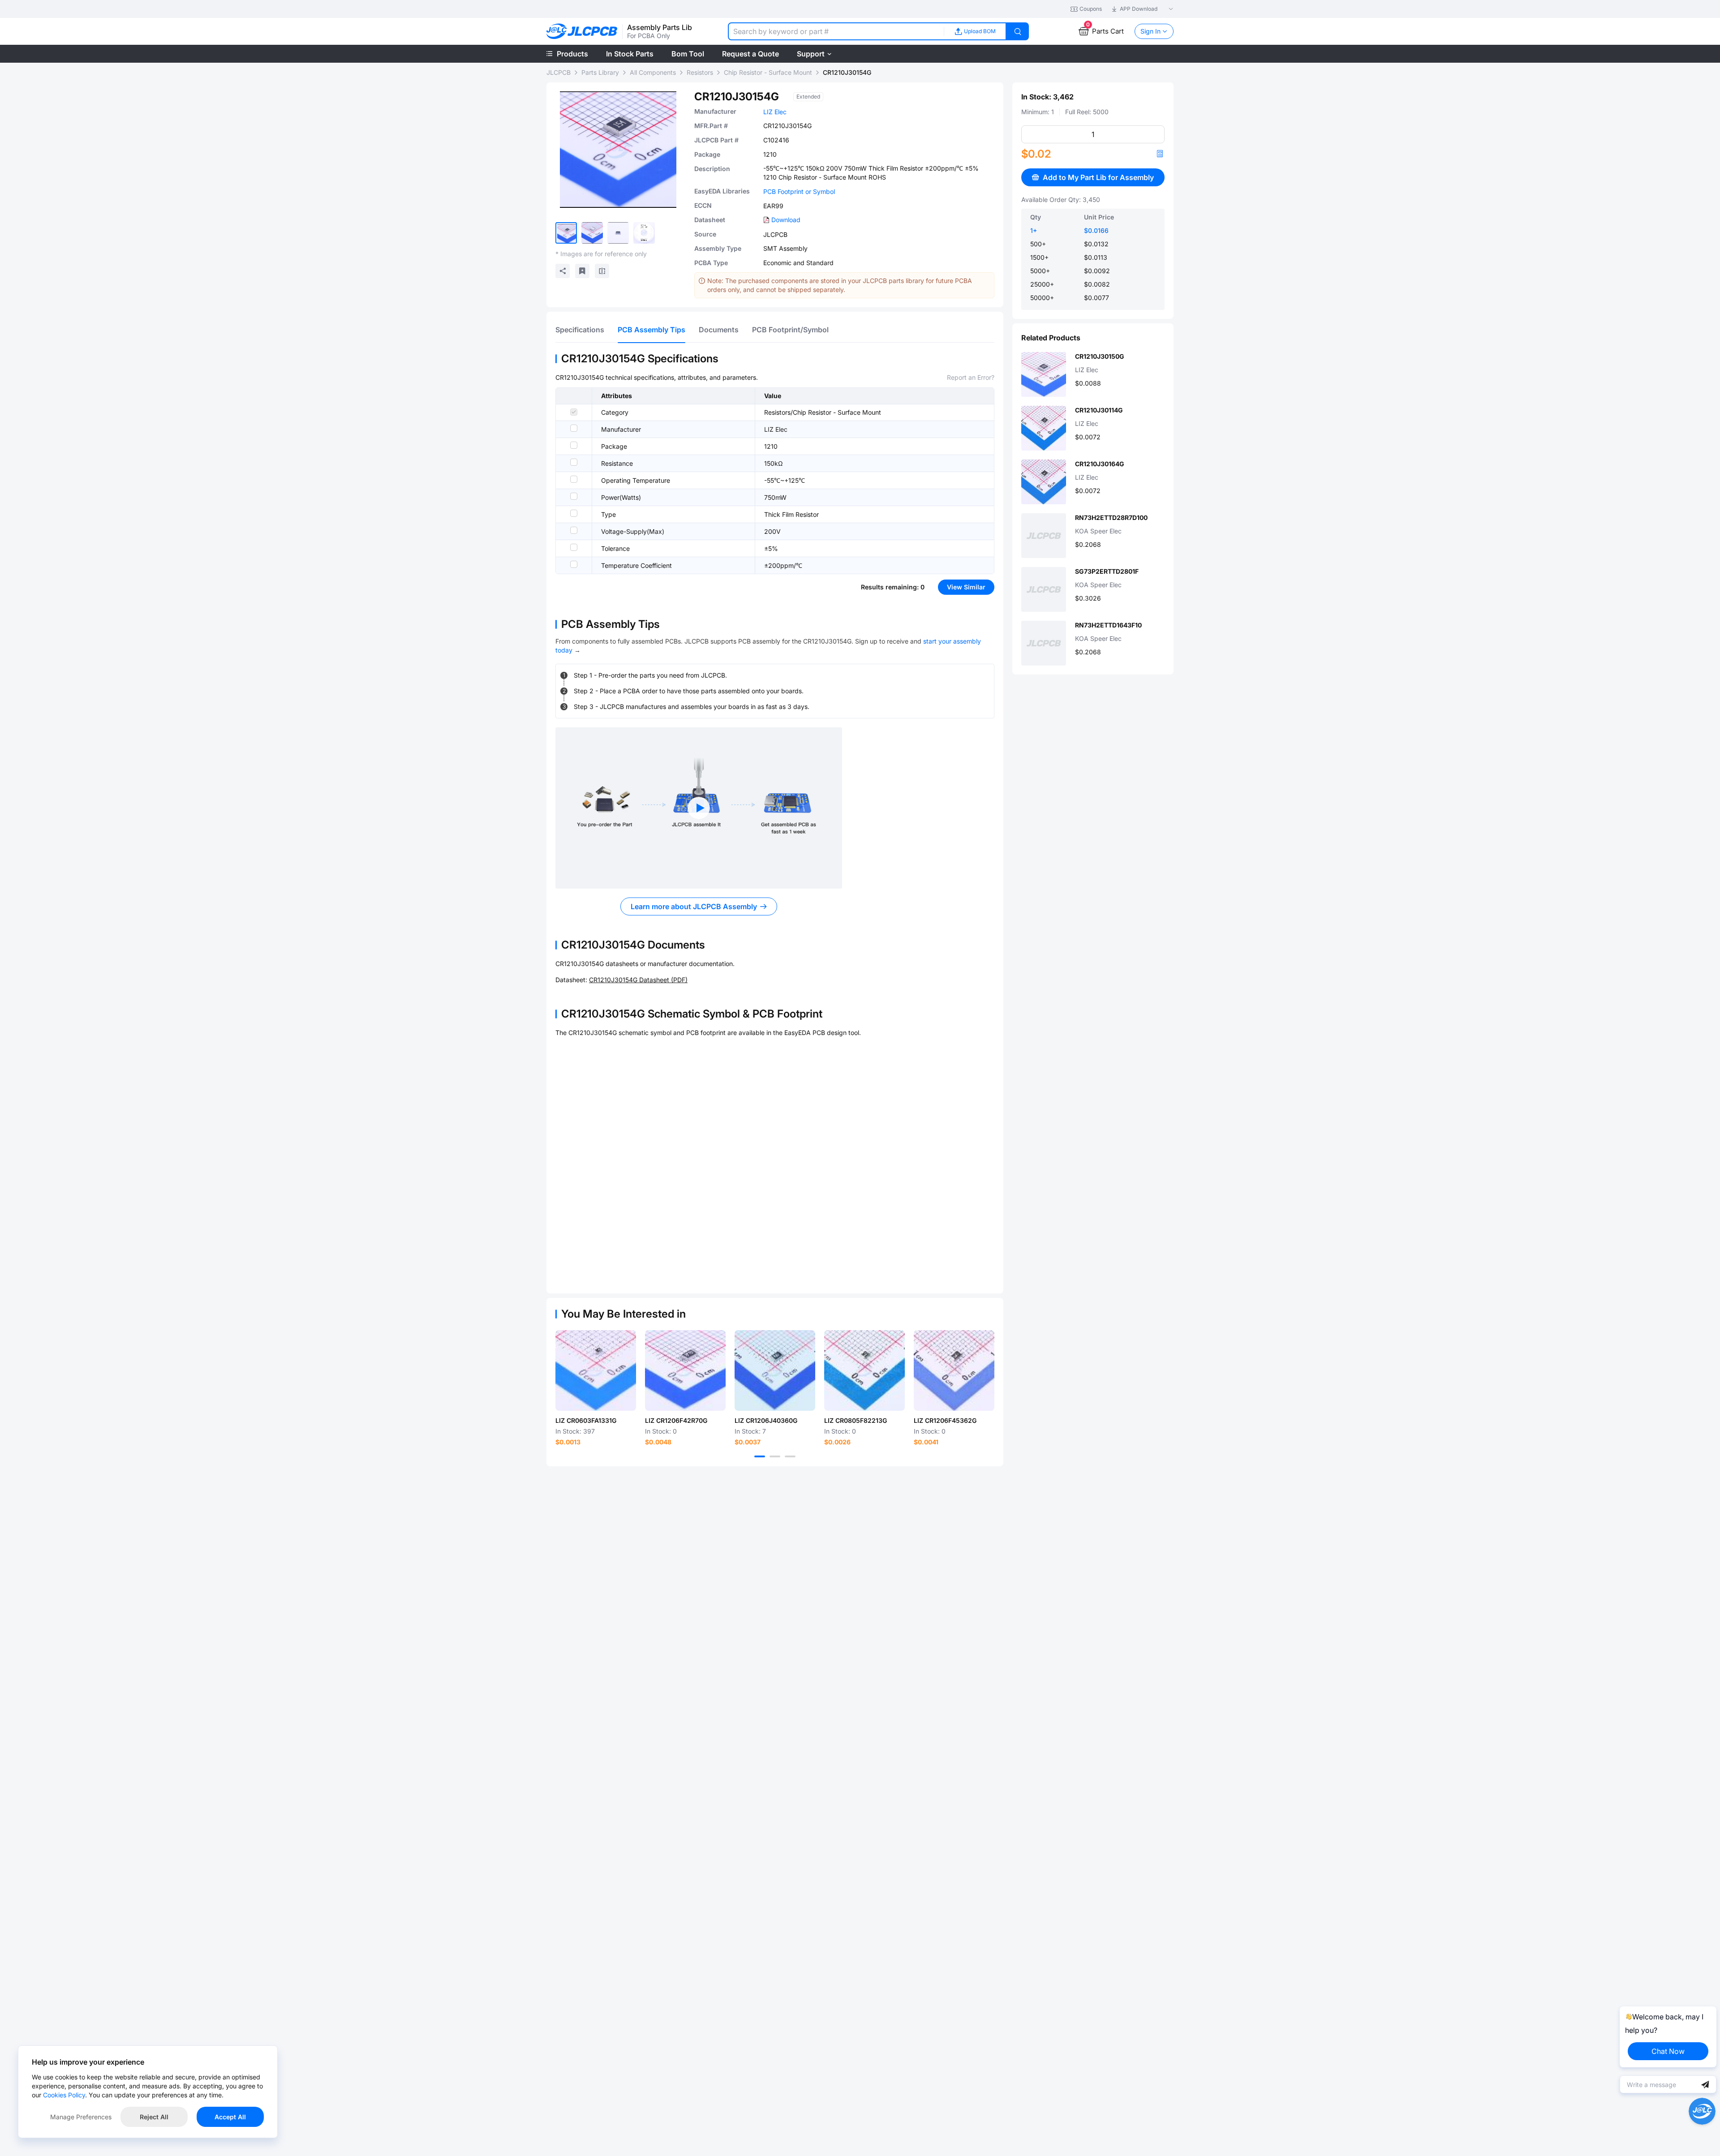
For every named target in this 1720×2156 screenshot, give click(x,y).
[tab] (580, 330)
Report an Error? (971, 377)
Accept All (230, 2117)
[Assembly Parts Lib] (582, 32)
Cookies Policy (64, 2095)
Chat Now (1668, 2051)
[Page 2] (775, 1456)
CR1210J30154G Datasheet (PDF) (638, 980)
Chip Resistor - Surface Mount (768, 72)
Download (786, 220)
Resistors (700, 72)
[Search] (1018, 31)
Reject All (154, 2117)
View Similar (966, 587)
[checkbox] (574, 412)
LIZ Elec (775, 112)
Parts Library (600, 72)
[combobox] (836, 31)
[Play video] (699, 808)
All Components (653, 72)
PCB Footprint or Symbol (799, 191)
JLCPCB (559, 72)
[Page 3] (790, 1456)
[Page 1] (760, 1456)
